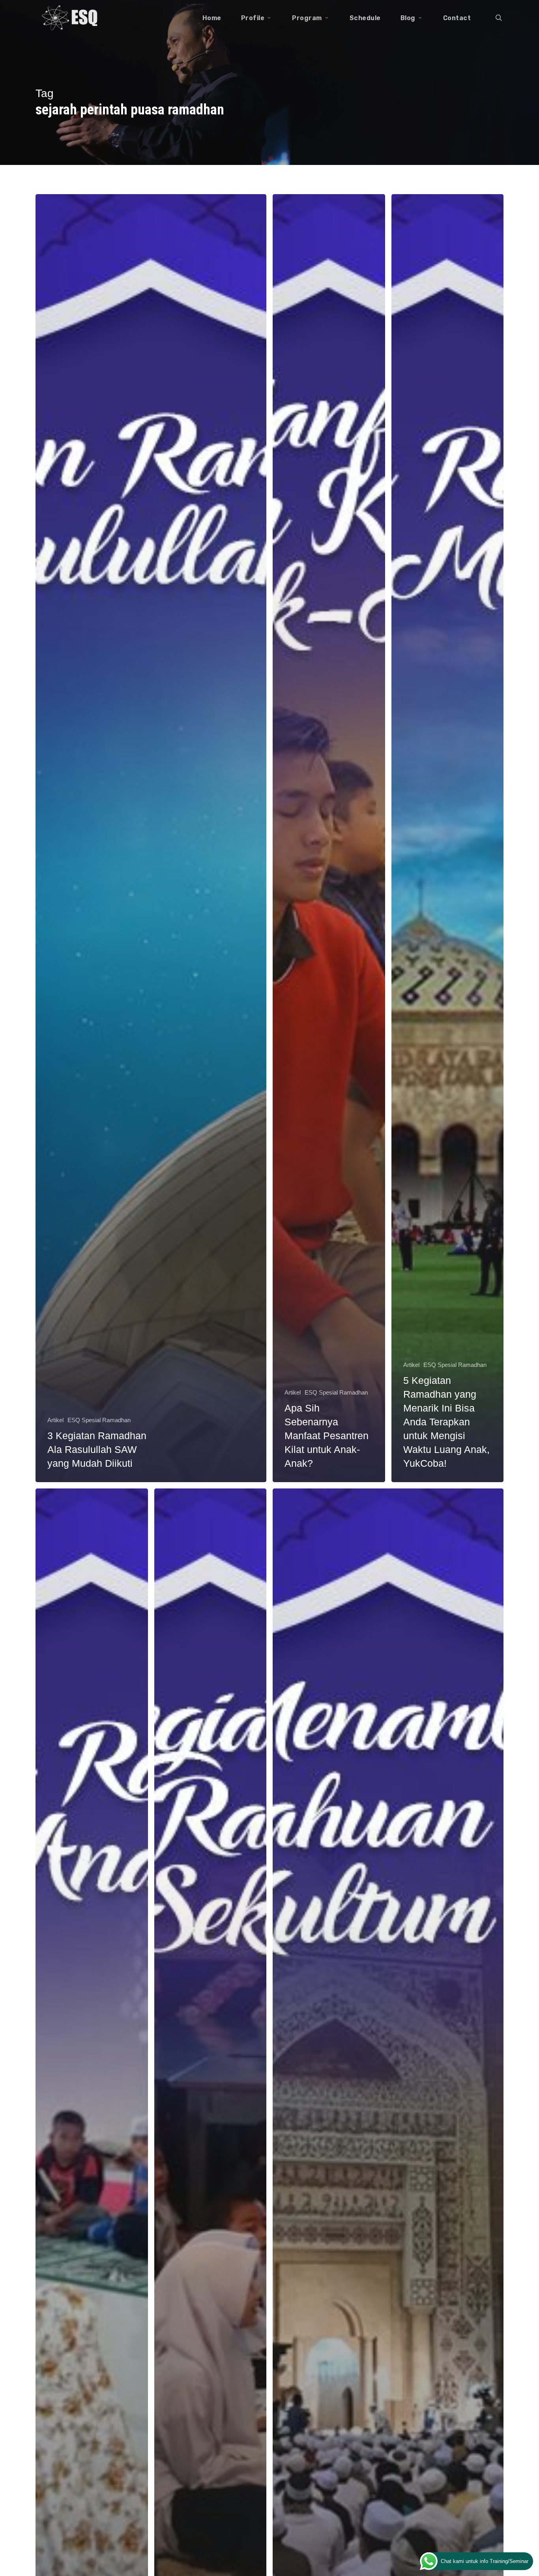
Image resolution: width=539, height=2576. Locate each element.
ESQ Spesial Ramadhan (99, 1420)
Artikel (55, 1420)
